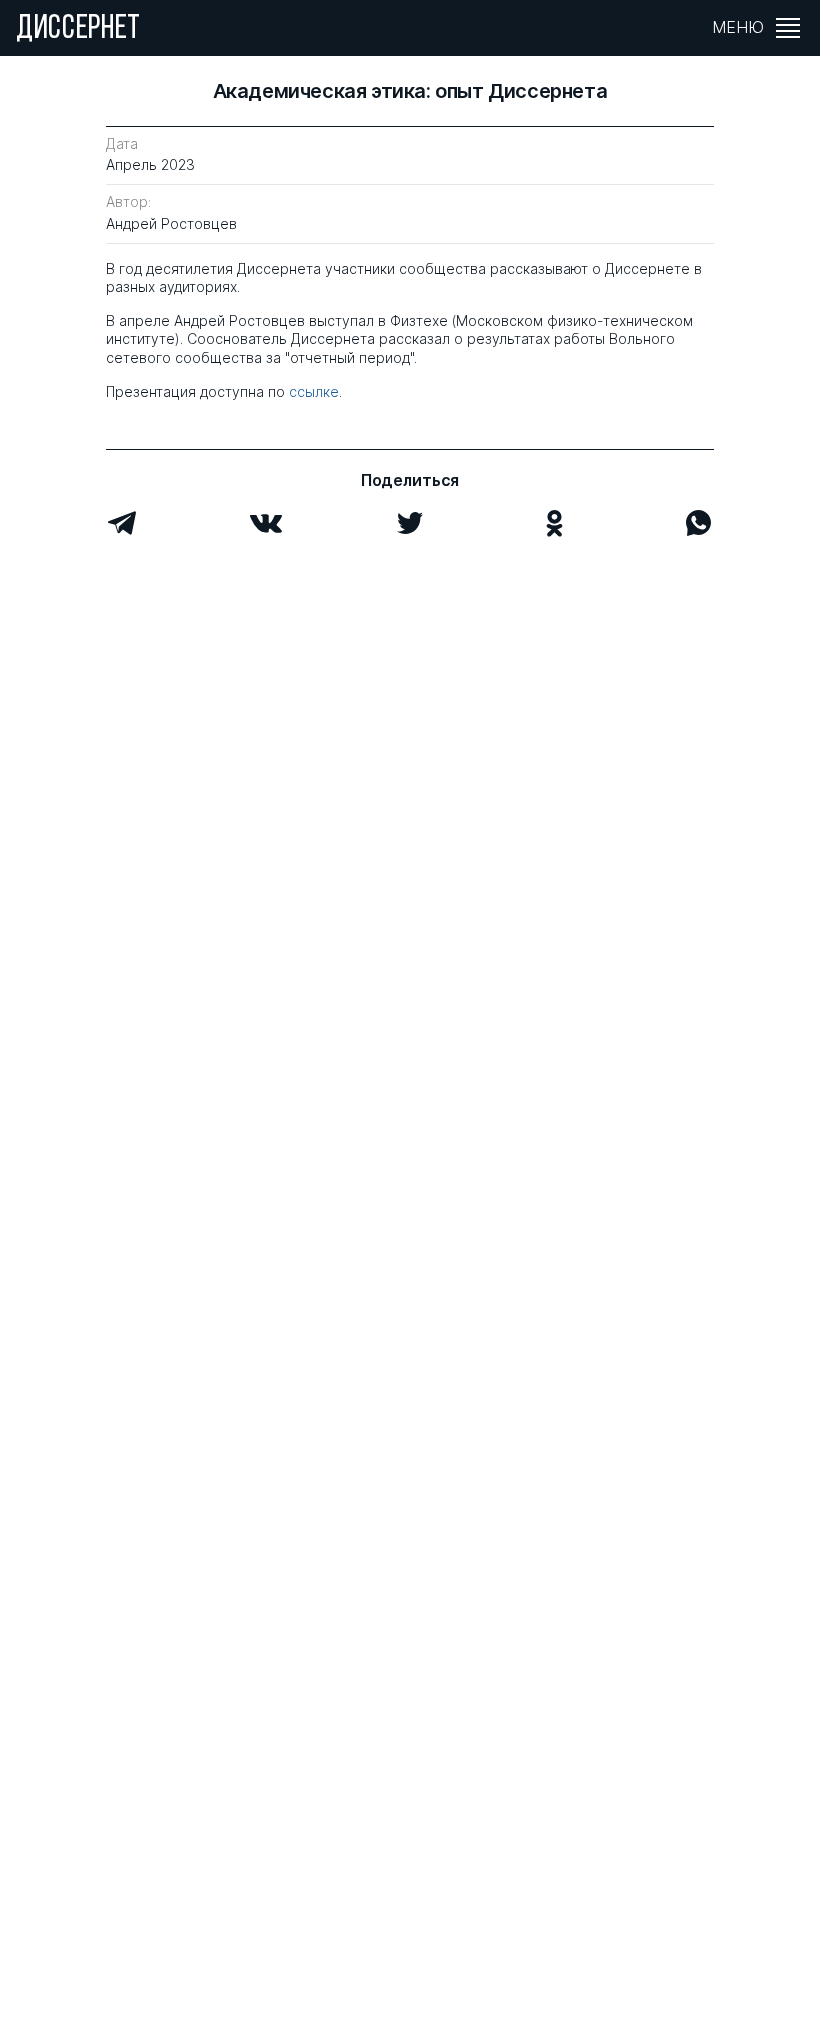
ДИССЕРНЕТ (78, 30)
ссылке (314, 391)
